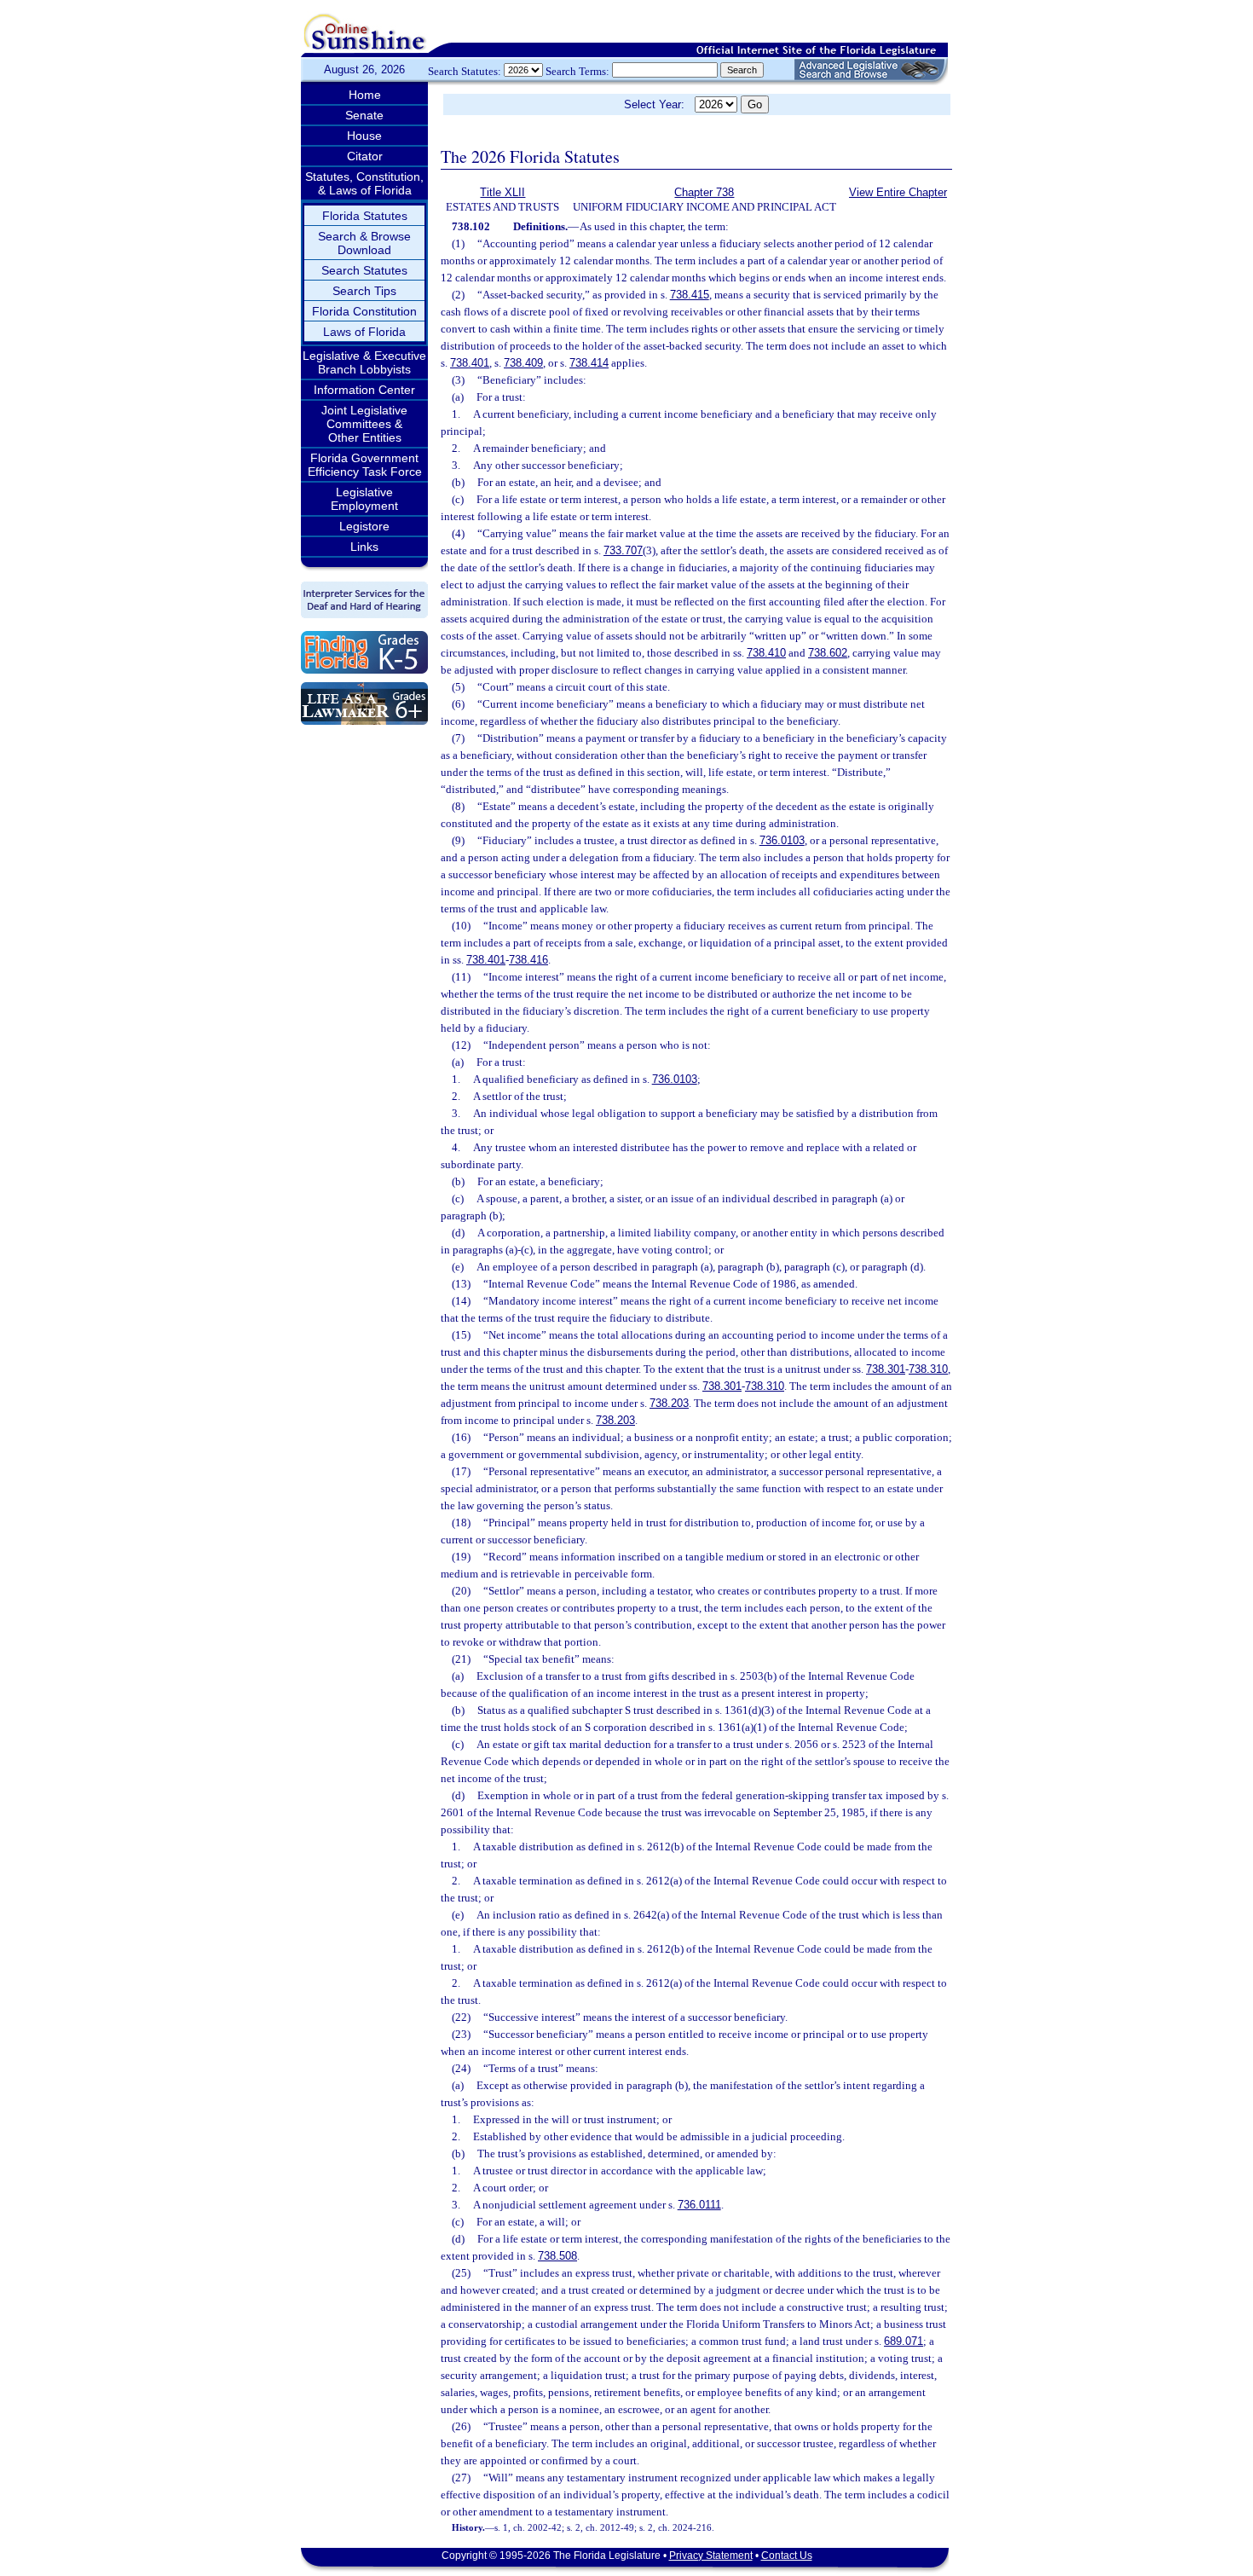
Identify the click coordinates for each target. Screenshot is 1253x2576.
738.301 (886, 1369)
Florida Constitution (364, 311)
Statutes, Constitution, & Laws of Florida (364, 183)
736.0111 (699, 2205)
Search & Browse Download (364, 243)
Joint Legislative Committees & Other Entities (364, 424)
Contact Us (787, 2556)
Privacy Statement (711, 2556)
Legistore (364, 526)
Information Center (364, 390)
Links (364, 547)
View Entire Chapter (898, 192)
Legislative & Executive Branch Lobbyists (364, 362)
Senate (364, 115)
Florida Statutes (365, 216)
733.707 (623, 550)
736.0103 (782, 840)
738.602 (828, 653)
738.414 (589, 363)
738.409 (523, 363)
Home (365, 95)
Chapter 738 (704, 192)
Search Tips (364, 291)
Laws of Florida (364, 332)
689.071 (904, 2341)
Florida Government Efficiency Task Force (365, 465)
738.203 (669, 1403)
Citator (365, 156)
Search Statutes (364, 270)
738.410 (766, 653)
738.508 (557, 2256)
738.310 (928, 1369)
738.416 (528, 960)
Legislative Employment (364, 499)
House (364, 136)
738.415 (690, 295)
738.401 (470, 363)
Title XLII (502, 192)
